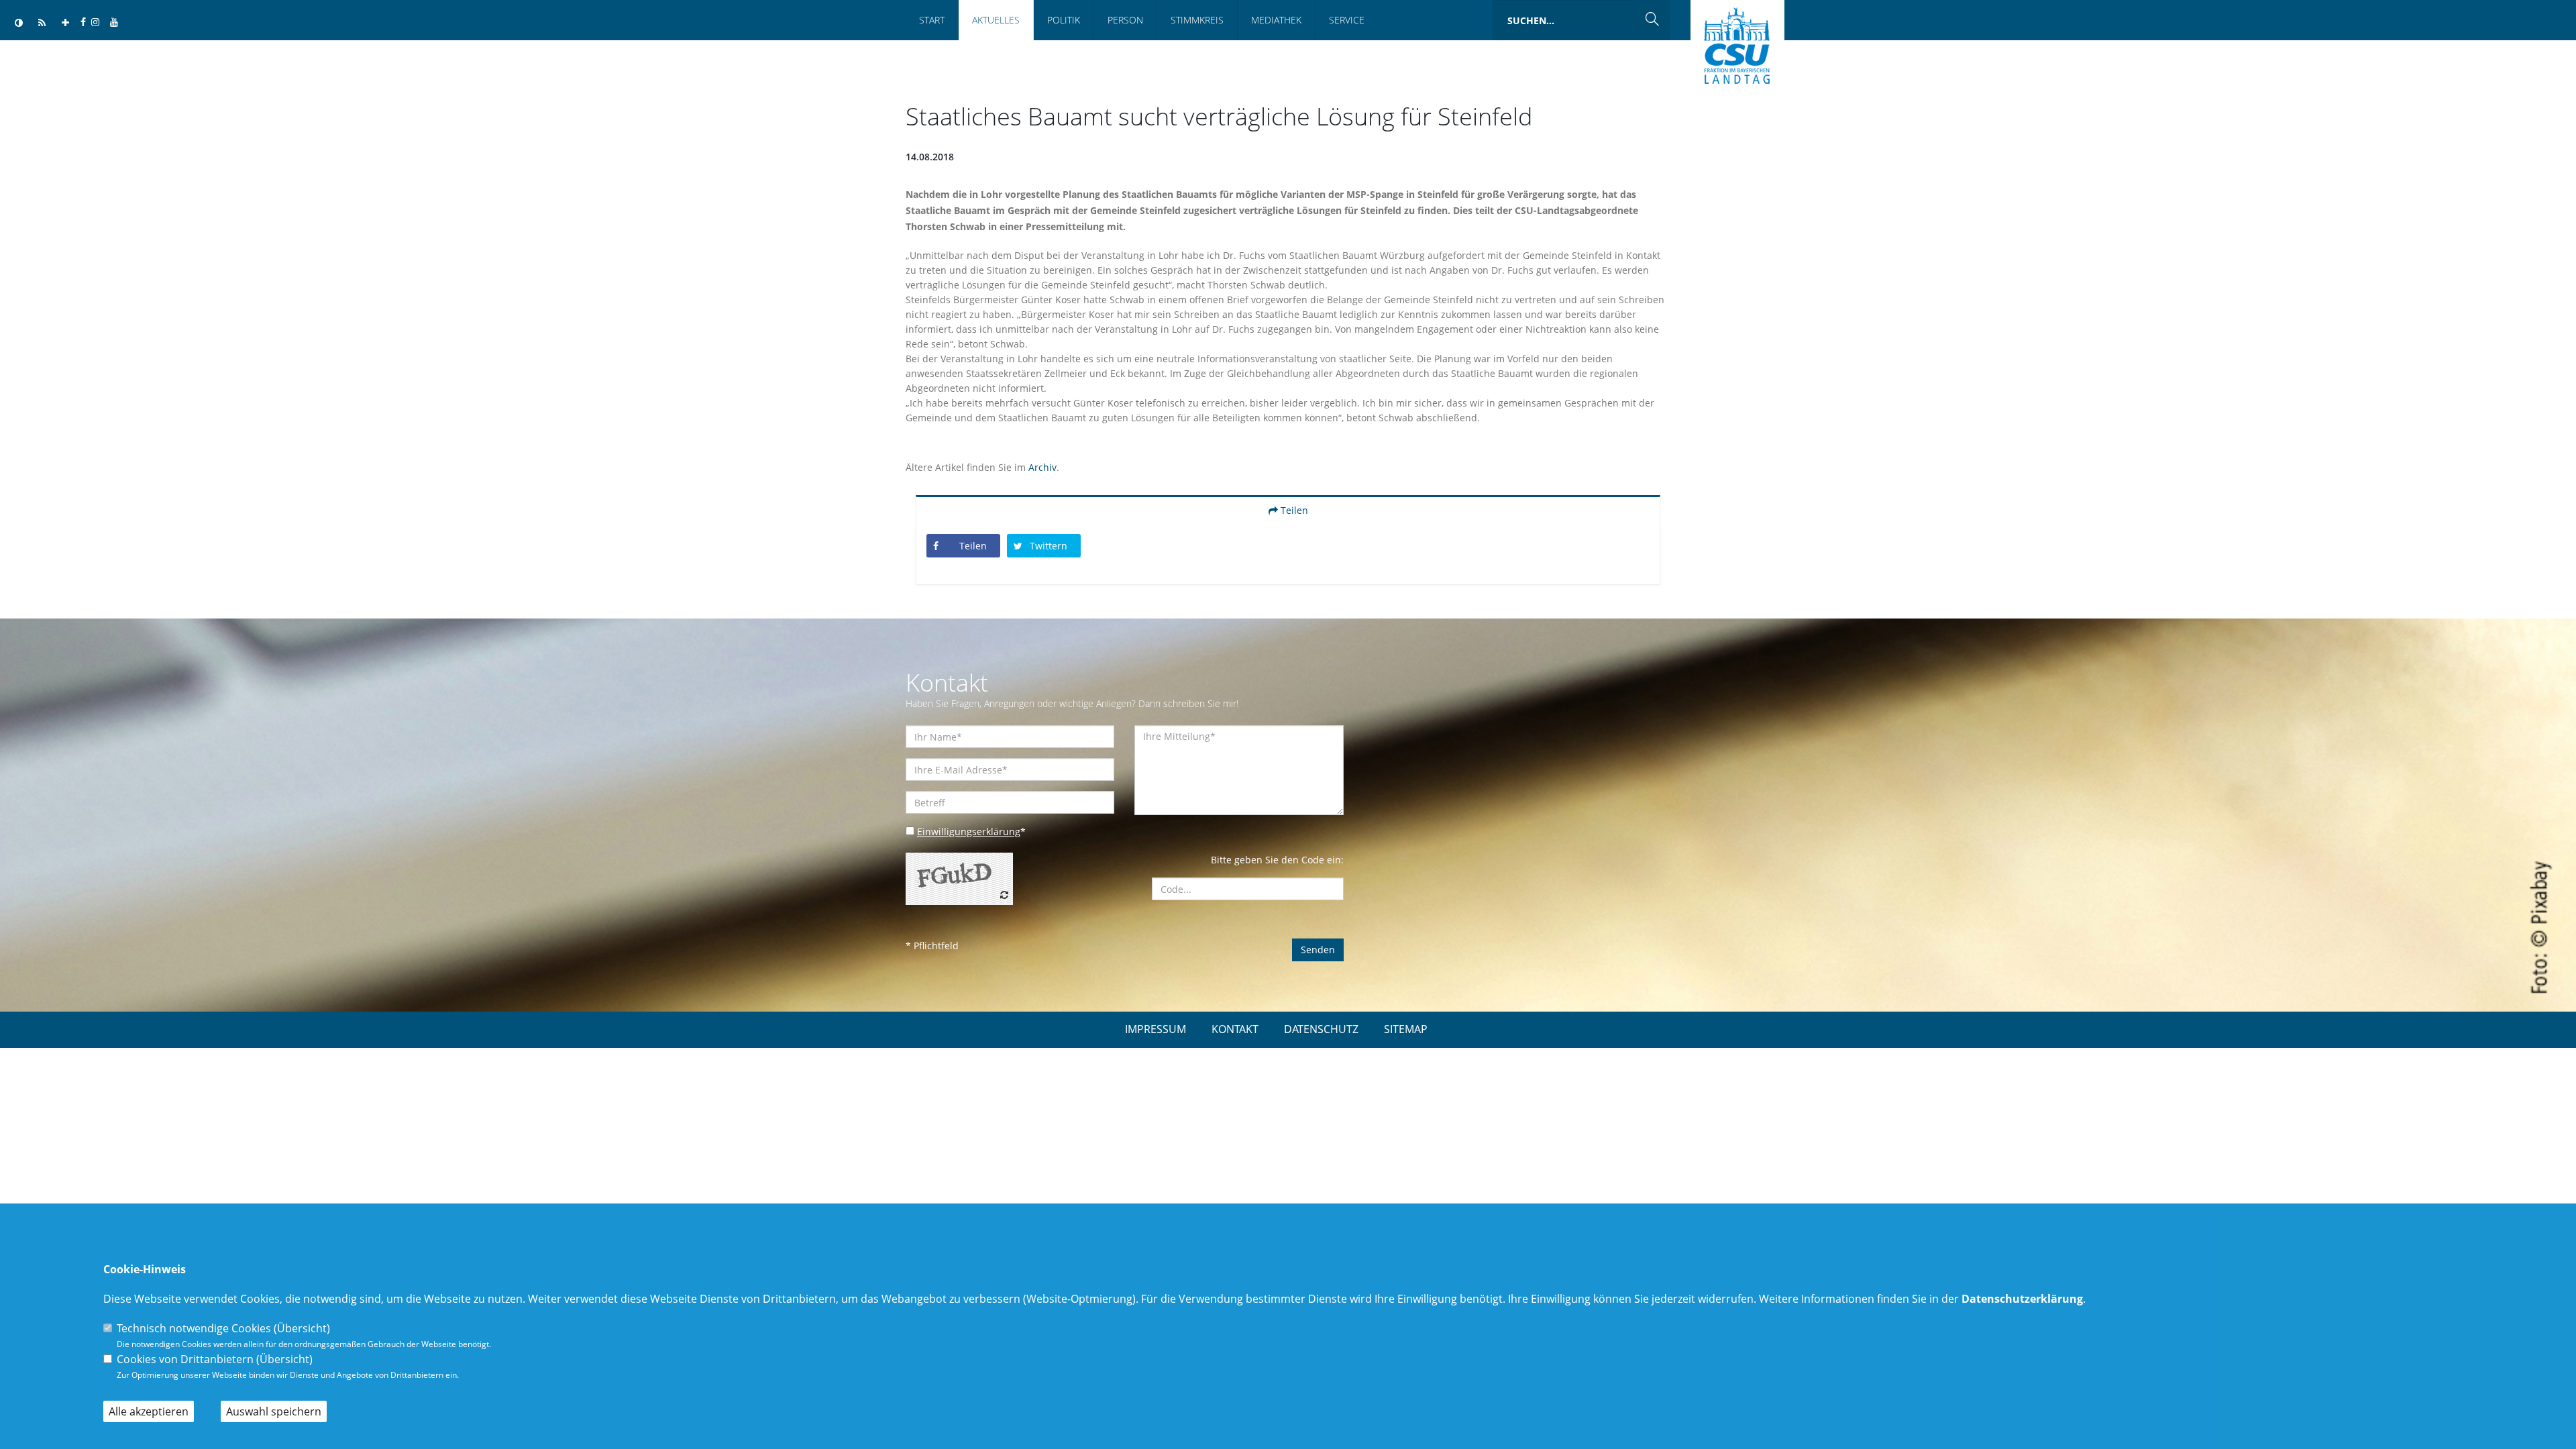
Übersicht (302, 1328)
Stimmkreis (1197, 20)
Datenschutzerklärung (2022, 1299)
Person (1125, 20)
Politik (1064, 20)
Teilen (1293, 510)
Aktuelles (996, 20)
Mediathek (1276, 20)
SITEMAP (1406, 1029)
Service (1347, 20)
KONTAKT (1235, 1029)
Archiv (1042, 467)
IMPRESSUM (1156, 1029)
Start (932, 20)
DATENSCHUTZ (1321, 1029)
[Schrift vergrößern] (65, 23)
